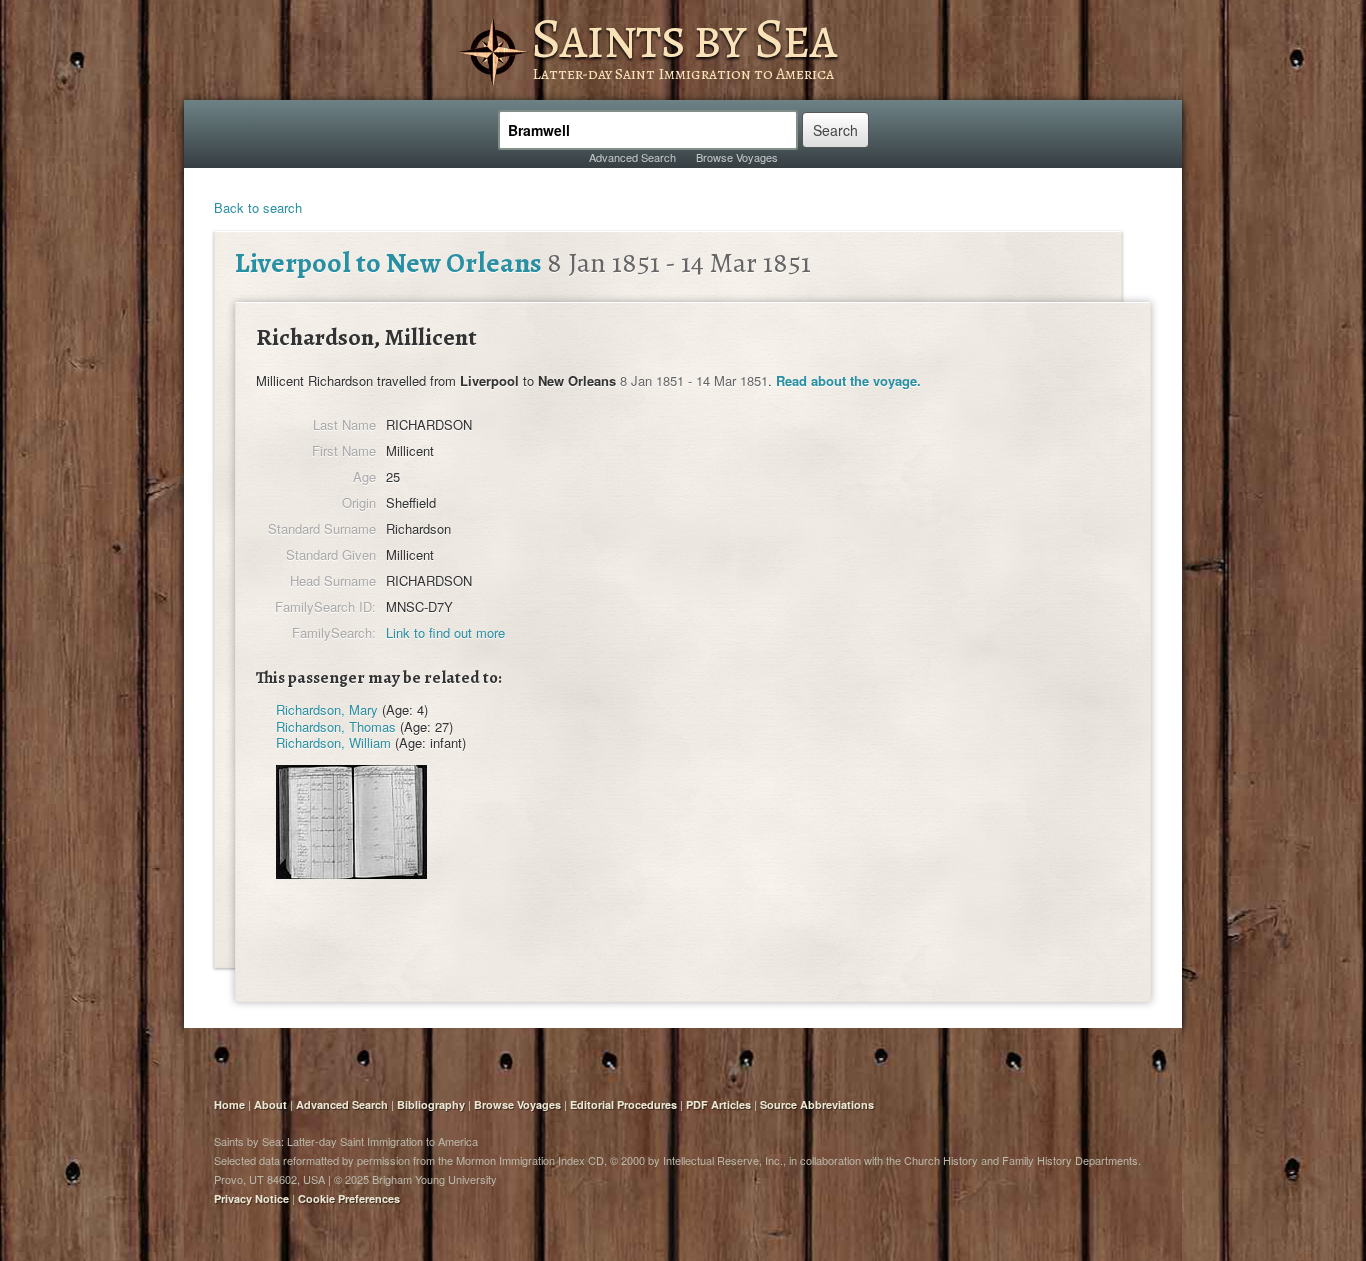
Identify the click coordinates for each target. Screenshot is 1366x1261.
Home (229, 1104)
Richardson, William (333, 742)
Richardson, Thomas (336, 726)
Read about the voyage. (848, 380)
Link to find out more (445, 632)
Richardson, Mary (327, 709)
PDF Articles (718, 1104)
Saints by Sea (683, 38)
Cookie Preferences (349, 1198)
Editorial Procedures (623, 1104)
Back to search (258, 207)
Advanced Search (632, 157)
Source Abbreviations (817, 1104)
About (270, 1104)
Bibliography (431, 1104)
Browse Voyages (737, 157)
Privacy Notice (251, 1198)
